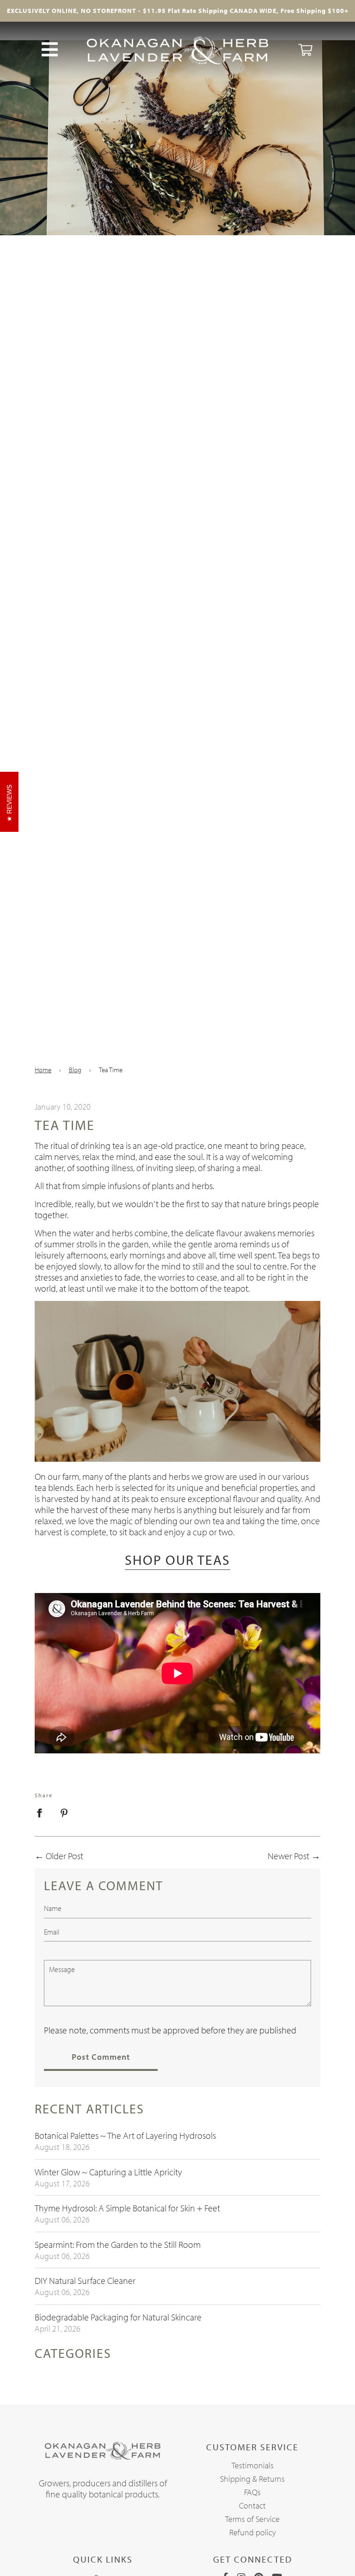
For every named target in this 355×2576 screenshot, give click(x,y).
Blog (75, 1070)
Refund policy (253, 2532)
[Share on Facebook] (43, 1812)
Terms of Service (252, 2519)
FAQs (252, 2492)
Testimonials (253, 2465)
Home (43, 1070)
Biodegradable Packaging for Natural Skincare (118, 2317)
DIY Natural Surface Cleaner (85, 2280)
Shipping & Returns (252, 2479)
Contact (252, 2506)
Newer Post (288, 1856)
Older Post (64, 1856)
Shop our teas (177, 1560)
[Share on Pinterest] (64, 1812)
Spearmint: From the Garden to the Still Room (118, 2244)
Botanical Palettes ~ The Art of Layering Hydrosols (125, 2135)
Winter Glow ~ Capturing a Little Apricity (108, 2172)
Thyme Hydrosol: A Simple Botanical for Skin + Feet (127, 2208)
